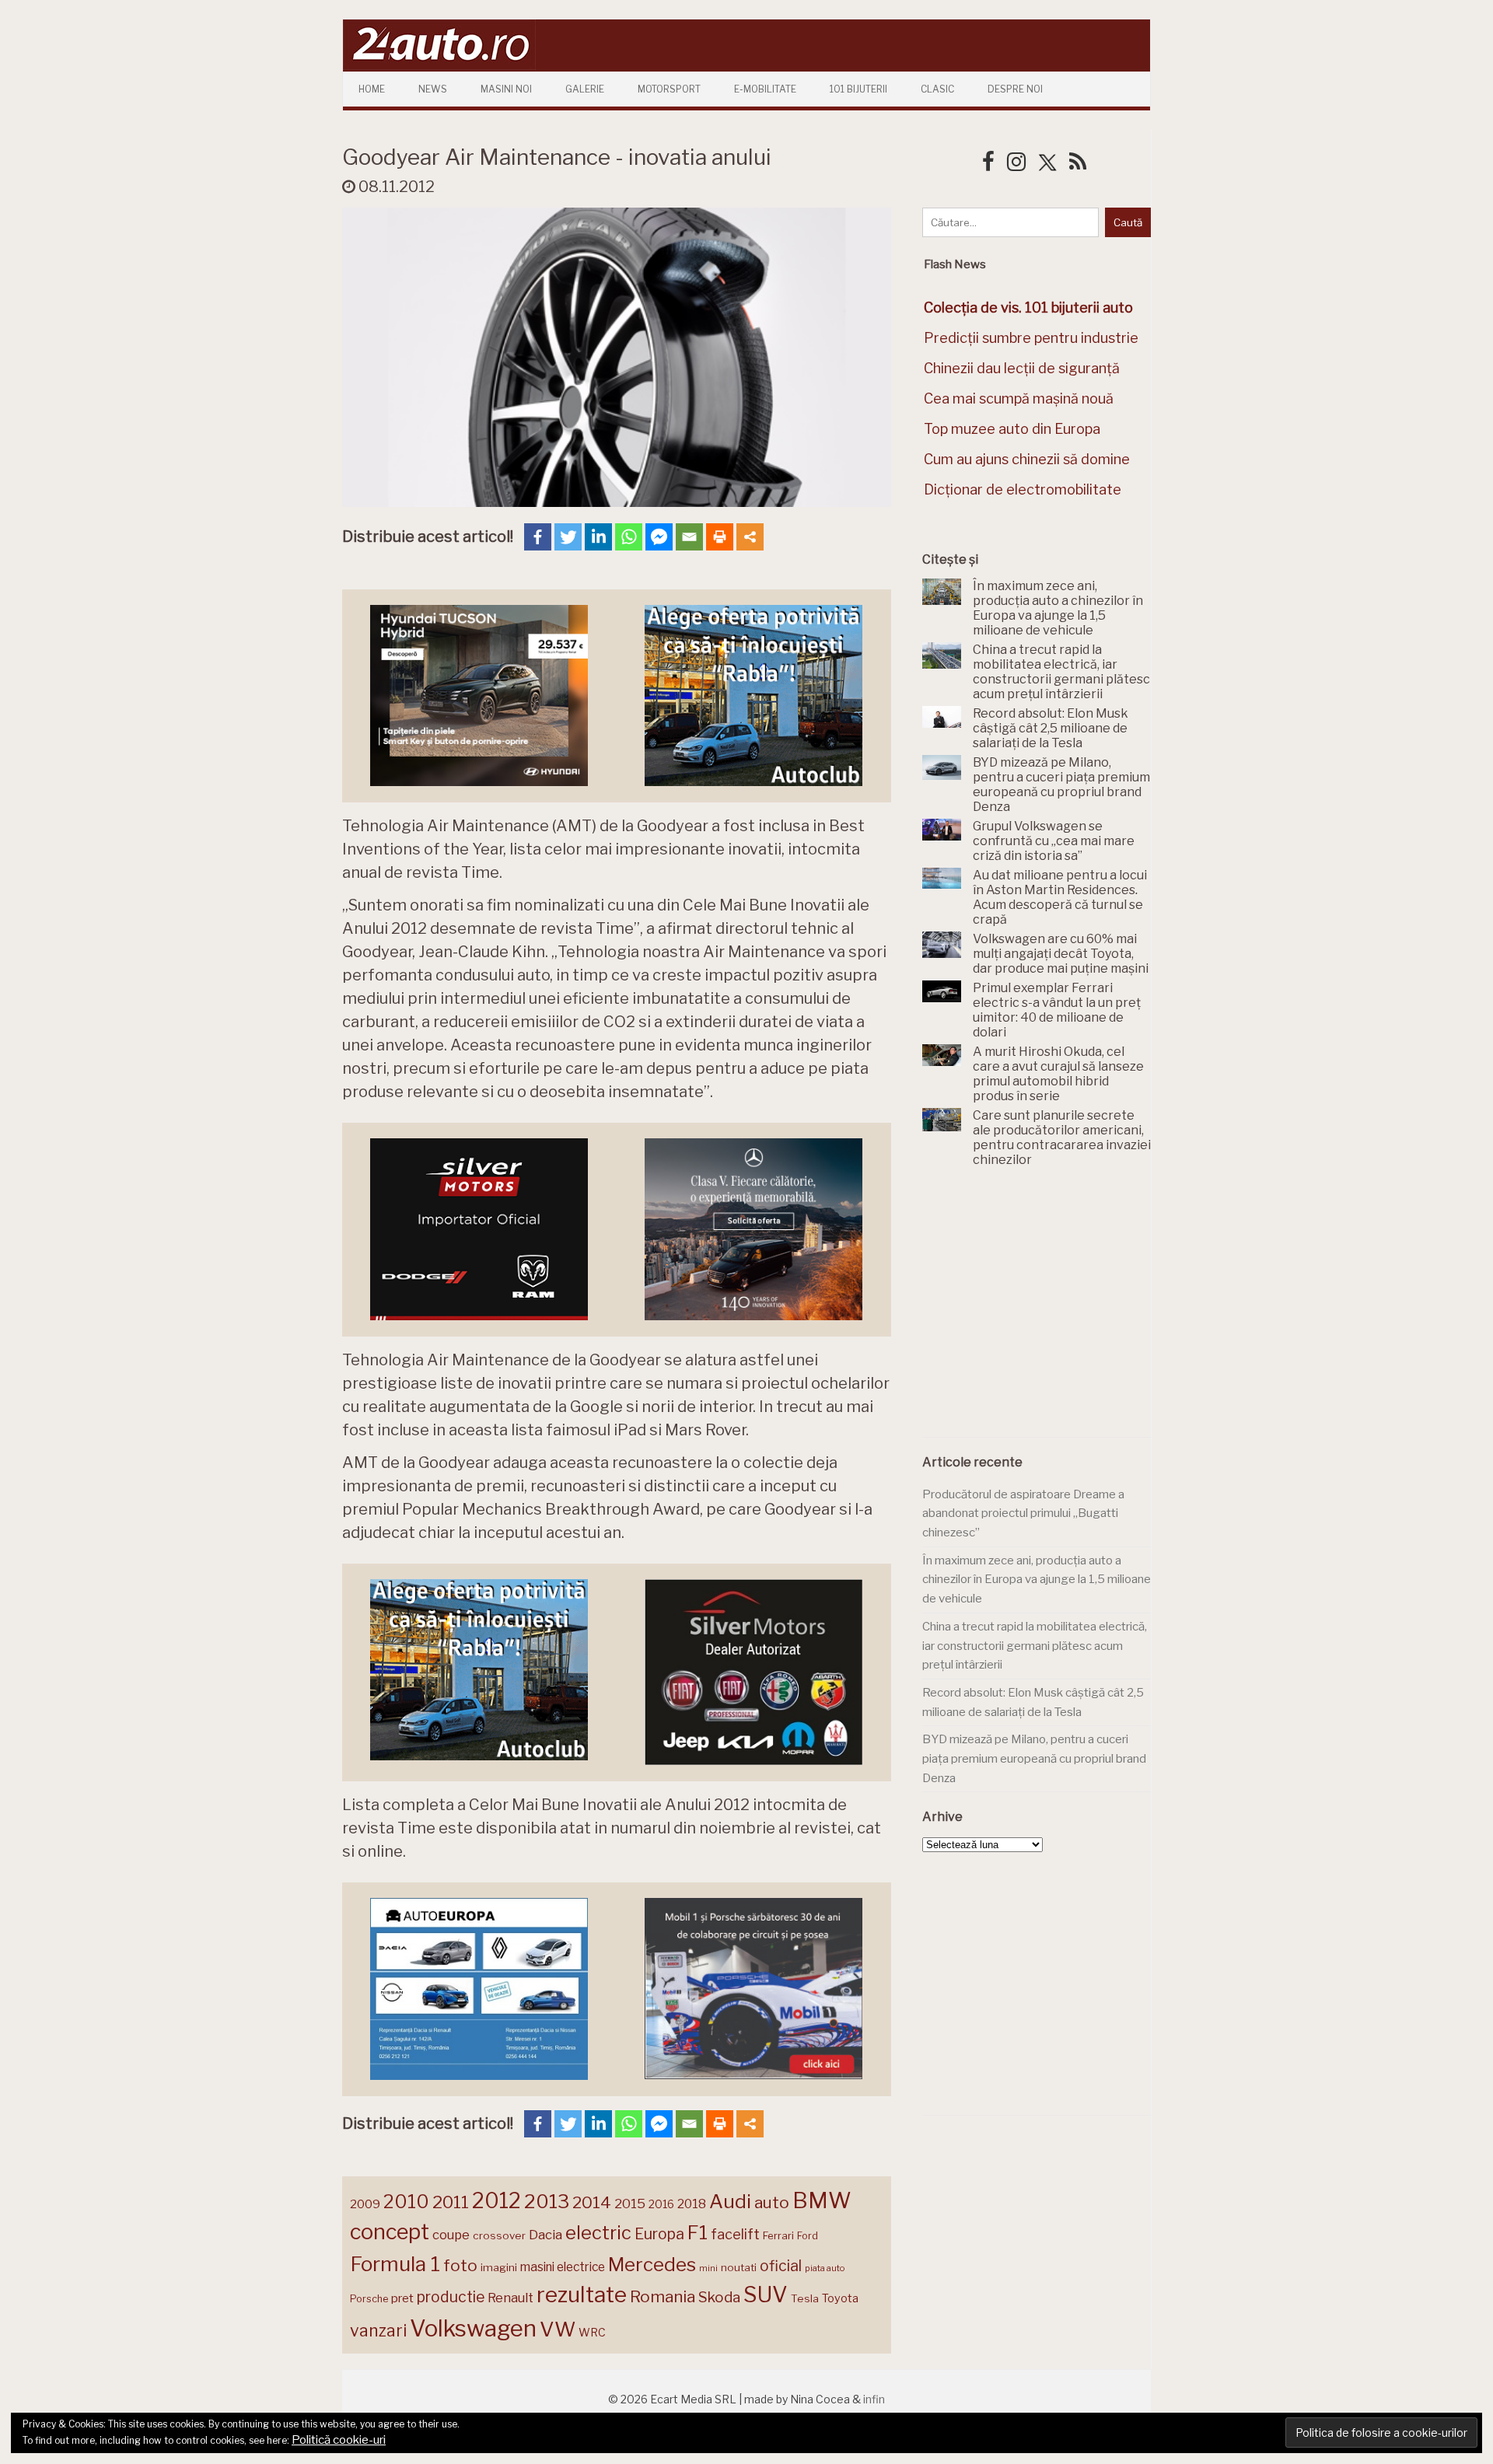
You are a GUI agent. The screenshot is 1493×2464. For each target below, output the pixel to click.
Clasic (937, 89)
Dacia (545, 2235)
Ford (808, 2236)
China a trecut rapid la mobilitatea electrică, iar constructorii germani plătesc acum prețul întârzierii (1035, 1646)
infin (874, 2399)
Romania (663, 2296)
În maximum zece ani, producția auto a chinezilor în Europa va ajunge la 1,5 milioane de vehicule (1037, 1580)
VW (558, 2329)
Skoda (719, 2297)
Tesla (805, 2298)
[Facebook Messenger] (659, 537)
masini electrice (563, 2267)
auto (772, 2202)
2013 (547, 2201)
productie (451, 2297)
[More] (750, 537)
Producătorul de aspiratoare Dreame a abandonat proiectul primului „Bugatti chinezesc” (1023, 1513)
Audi (730, 2201)
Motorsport (669, 89)
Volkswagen (473, 2328)
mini (708, 2268)
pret (402, 2298)
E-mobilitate (765, 89)
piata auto (825, 2268)
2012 (497, 2201)
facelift (735, 2234)
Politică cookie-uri (339, 2440)
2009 (365, 2204)
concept (390, 2232)
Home (372, 89)
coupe (451, 2235)
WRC (592, 2332)
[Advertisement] (1039, 1311)
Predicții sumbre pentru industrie (1031, 338)
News (433, 89)
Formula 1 (395, 2264)
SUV (766, 2294)
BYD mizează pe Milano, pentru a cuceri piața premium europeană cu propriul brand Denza (1034, 1758)
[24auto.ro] (439, 66)
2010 (406, 2202)
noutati (739, 2267)
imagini (499, 2267)
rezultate (582, 2294)
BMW (822, 2200)
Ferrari (778, 2235)
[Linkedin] (598, 537)
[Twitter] (568, 537)
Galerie (585, 89)
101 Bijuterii (858, 89)
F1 (698, 2232)
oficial (781, 2266)
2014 (592, 2202)
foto (460, 2265)
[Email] (689, 537)
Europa (659, 2234)
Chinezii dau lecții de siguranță (1022, 368)
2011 (451, 2202)
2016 (661, 2204)
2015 (630, 2204)
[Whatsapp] (629, 537)
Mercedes (652, 2264)
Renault (510, 2298)
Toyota (840, 2298)
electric (598, 2233)
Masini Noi (506, 89)
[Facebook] (538, 537)
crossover (499, 2235)
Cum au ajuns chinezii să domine (1027, 459)
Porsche (369, 2299)
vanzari (378, 2330)
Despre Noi (1015, 89)
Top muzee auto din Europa (1012, 429)
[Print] (720, 537)
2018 (692, 2204)
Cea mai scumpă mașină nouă (1019, 398)
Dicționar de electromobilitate (1023, 489)
